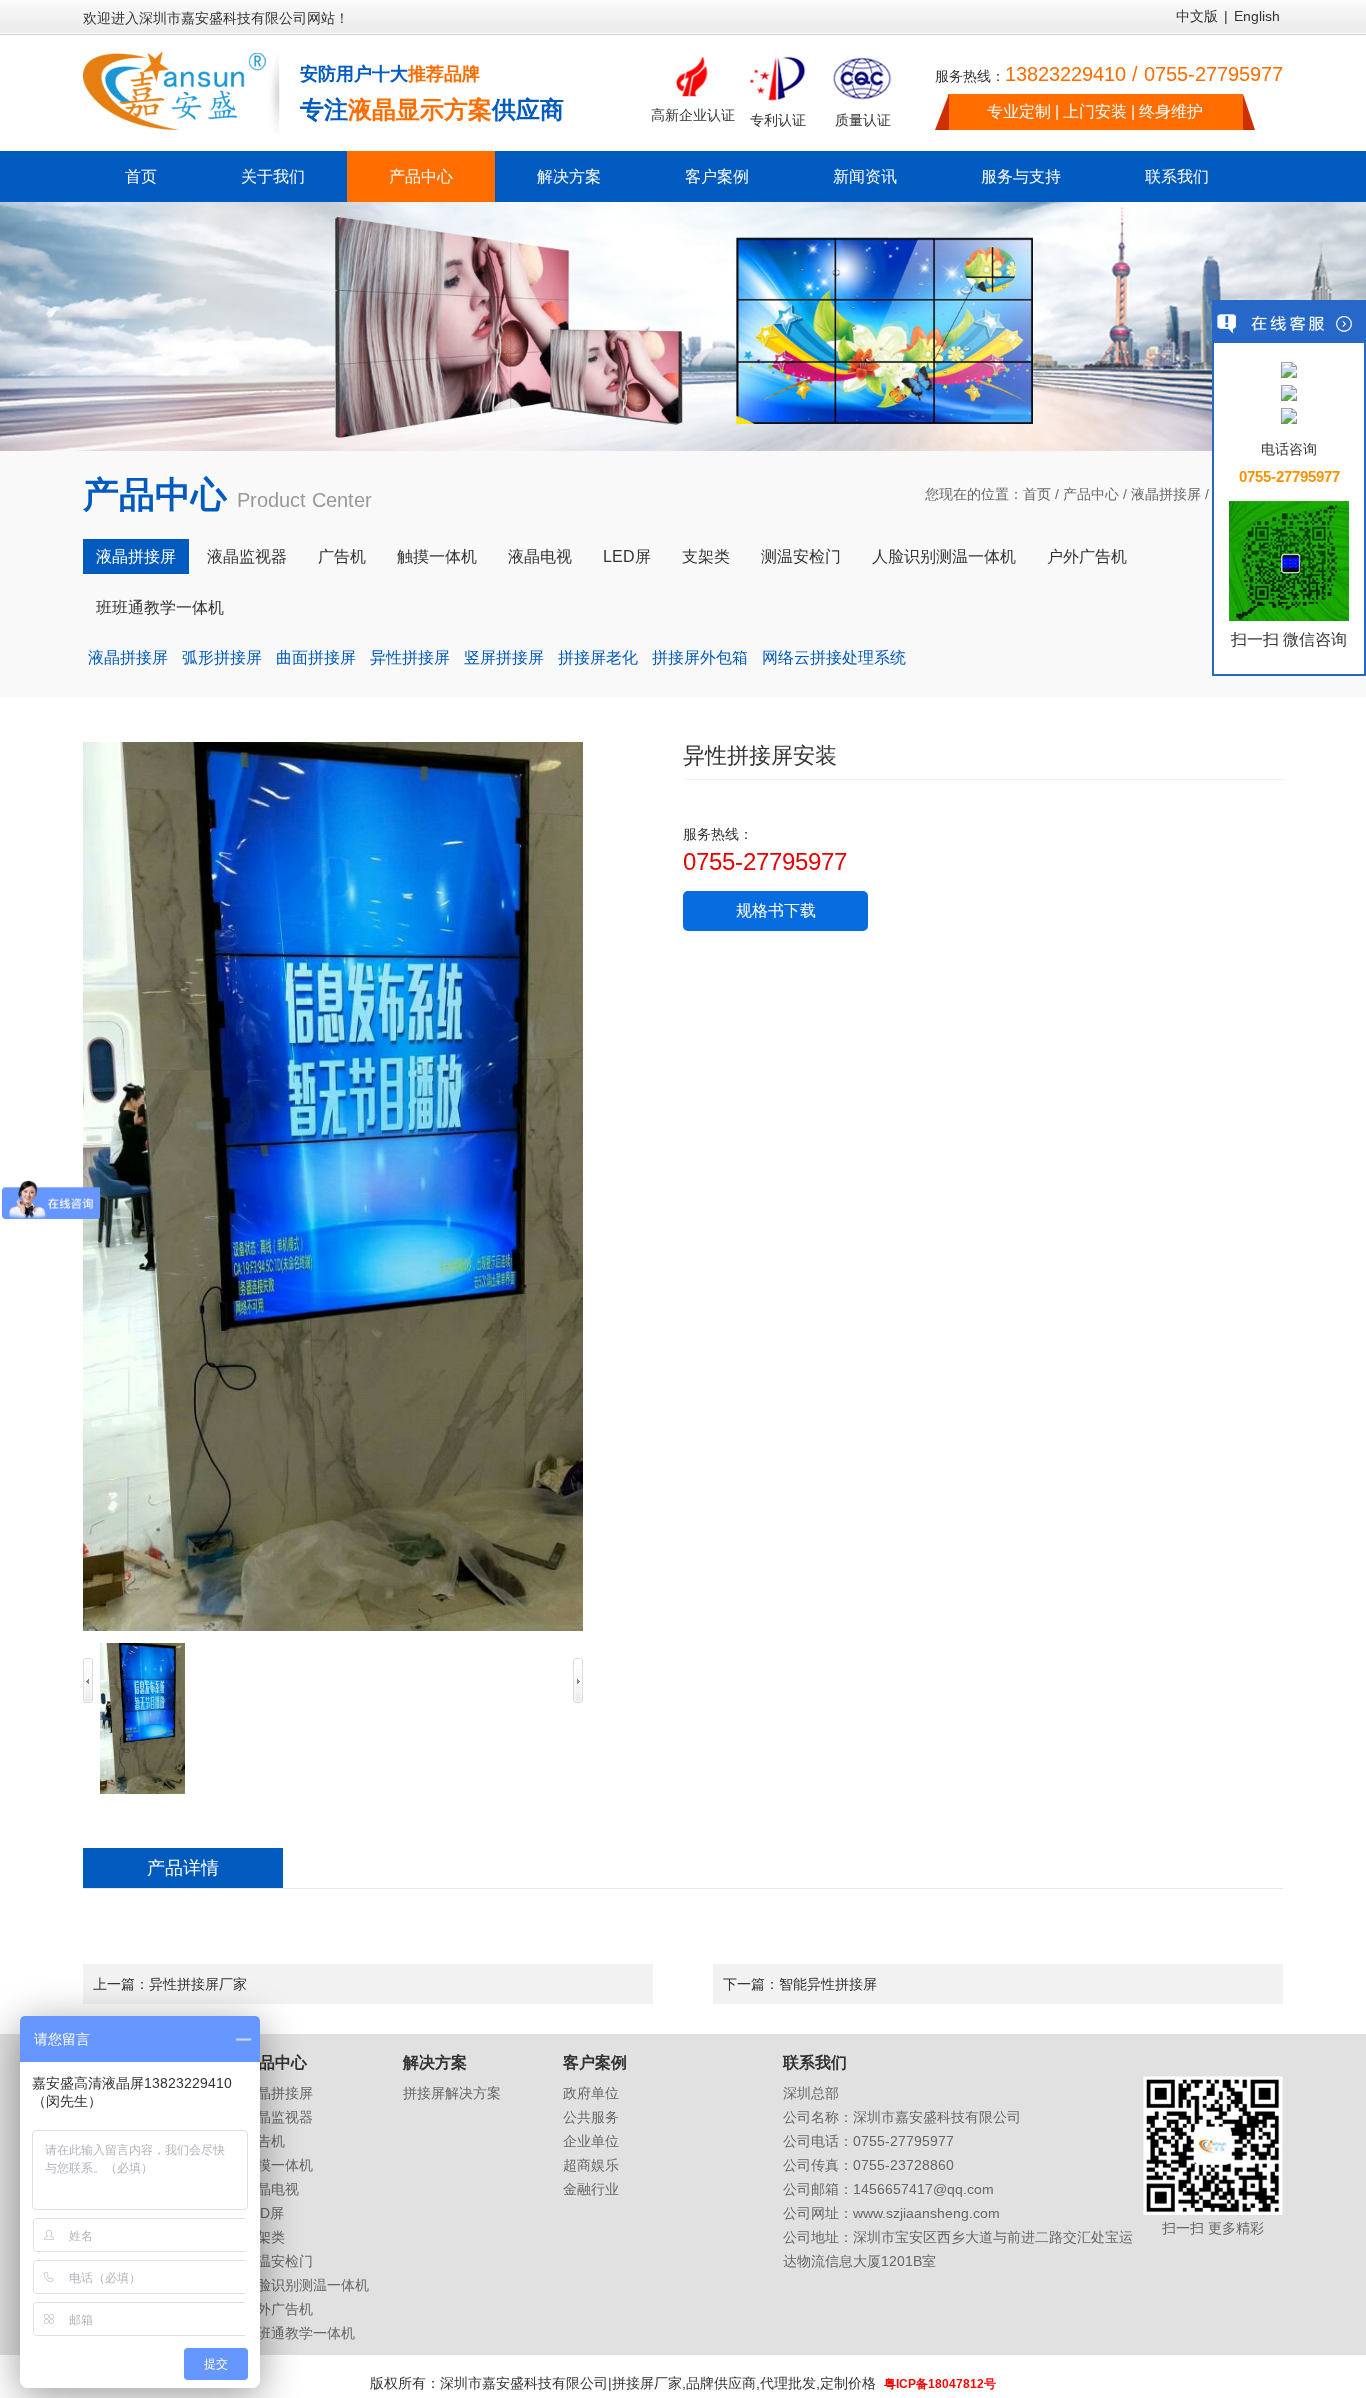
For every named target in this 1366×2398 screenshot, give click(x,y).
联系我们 (1177, 176)
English (1257, 16)
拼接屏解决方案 (452, 2093)
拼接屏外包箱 (700, 657)
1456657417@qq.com (923, 2189)
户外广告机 (1087, 556)
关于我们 (273, 176)
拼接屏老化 (598, 657)
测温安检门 (801, 556)
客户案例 (717, 176)
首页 (141, 176)
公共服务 (591, 2117)
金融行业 (591, 2189)
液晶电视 (540, 556)
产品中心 (421, 176)
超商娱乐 (591, 2165)
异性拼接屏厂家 (198, 1984)
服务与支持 (1021, 176)
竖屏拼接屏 (504, 657)
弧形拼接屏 (222, 657)
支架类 (706, 556)
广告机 (342, 556)
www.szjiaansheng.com (926, 2213)
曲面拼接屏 (316, 657)
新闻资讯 (865, 176)
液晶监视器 (247, 556)
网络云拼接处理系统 (834, 657)
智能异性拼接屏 (828, 1984)
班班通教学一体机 (160, 607)
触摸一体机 (437, 556)
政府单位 (591, 2093)
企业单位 (591, 2141)
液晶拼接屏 (1166, 494)
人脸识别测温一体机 (944, 556)
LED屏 (627, 556)
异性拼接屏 (410, 657)
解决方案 (569, 176)
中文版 (1197, 16)
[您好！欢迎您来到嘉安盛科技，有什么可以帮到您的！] (1289, 371)
